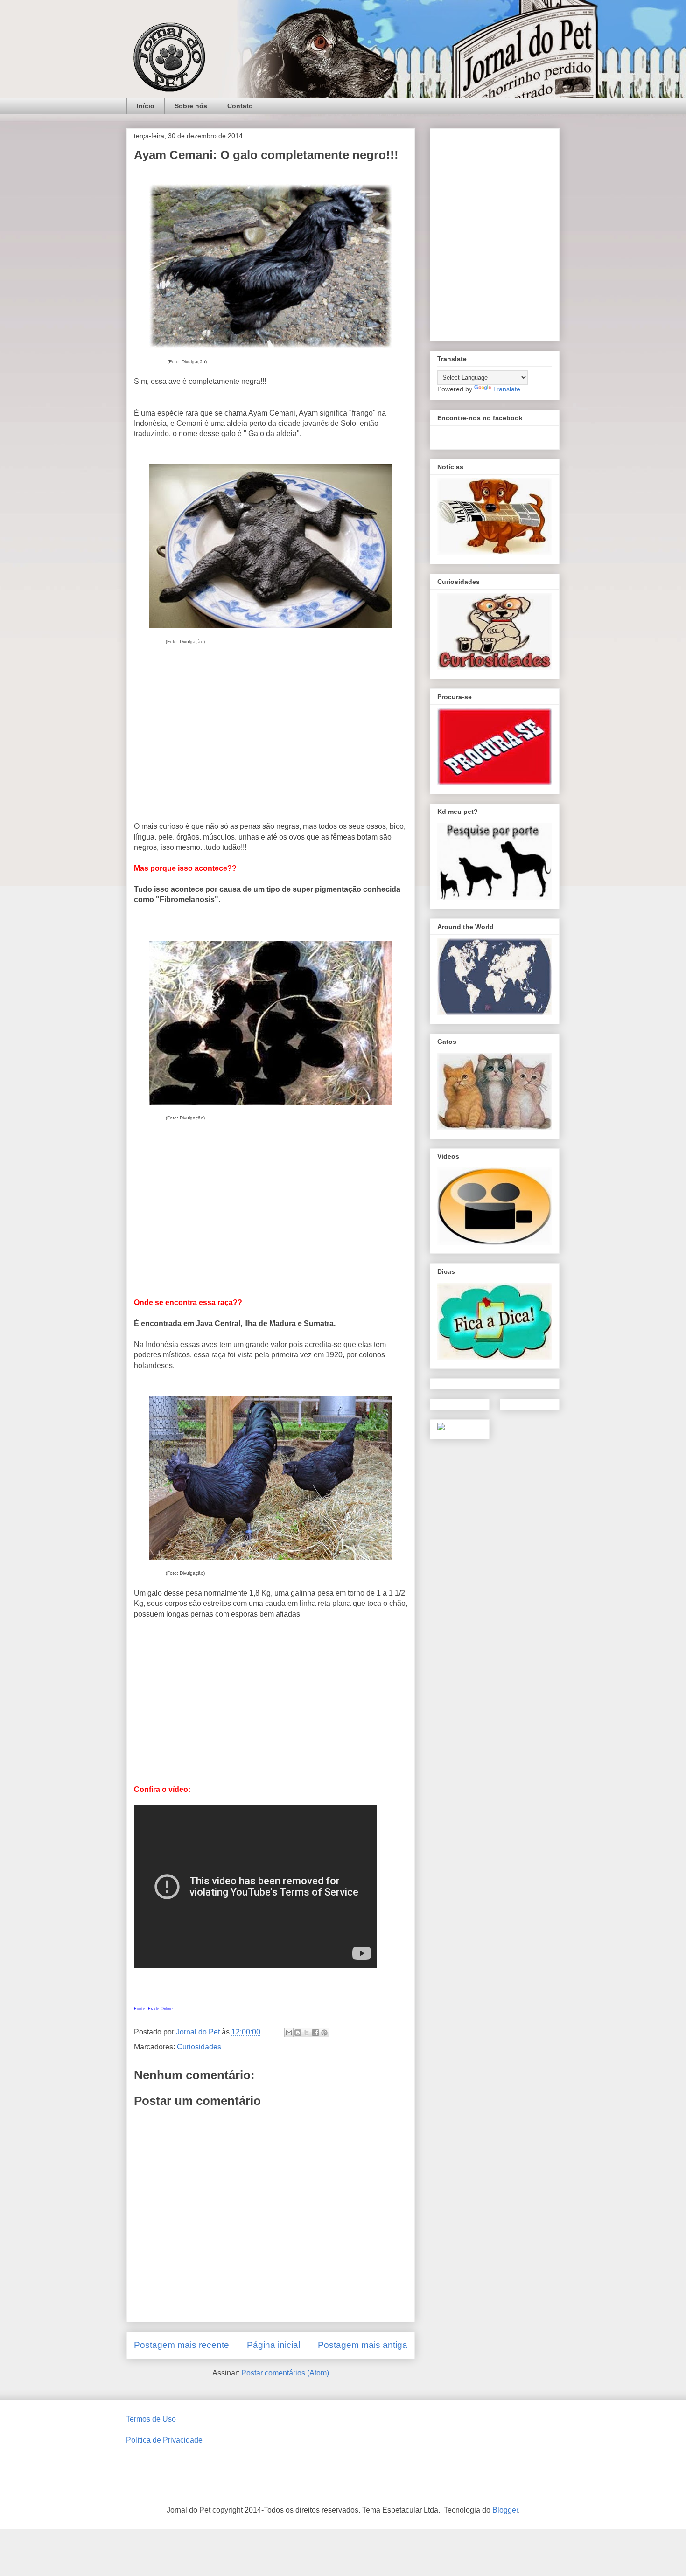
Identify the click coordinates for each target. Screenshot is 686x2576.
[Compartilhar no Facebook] (315, 2033)
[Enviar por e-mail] (289, 2033)
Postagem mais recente (182, 2345)
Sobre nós (191, 106)
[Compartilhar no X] (307, 2033)
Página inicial (273, 2345)
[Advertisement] (271, 743)
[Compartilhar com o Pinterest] (324, 2033)
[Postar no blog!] (298, 2033)
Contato (240, 106)
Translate (507, 389)
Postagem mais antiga (363, 2345)
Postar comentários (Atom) (285, 2373)
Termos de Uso (151, 2419)
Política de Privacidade (164, 2440)
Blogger (505, 2510)
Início (146, 106)
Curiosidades (199, 2047)
